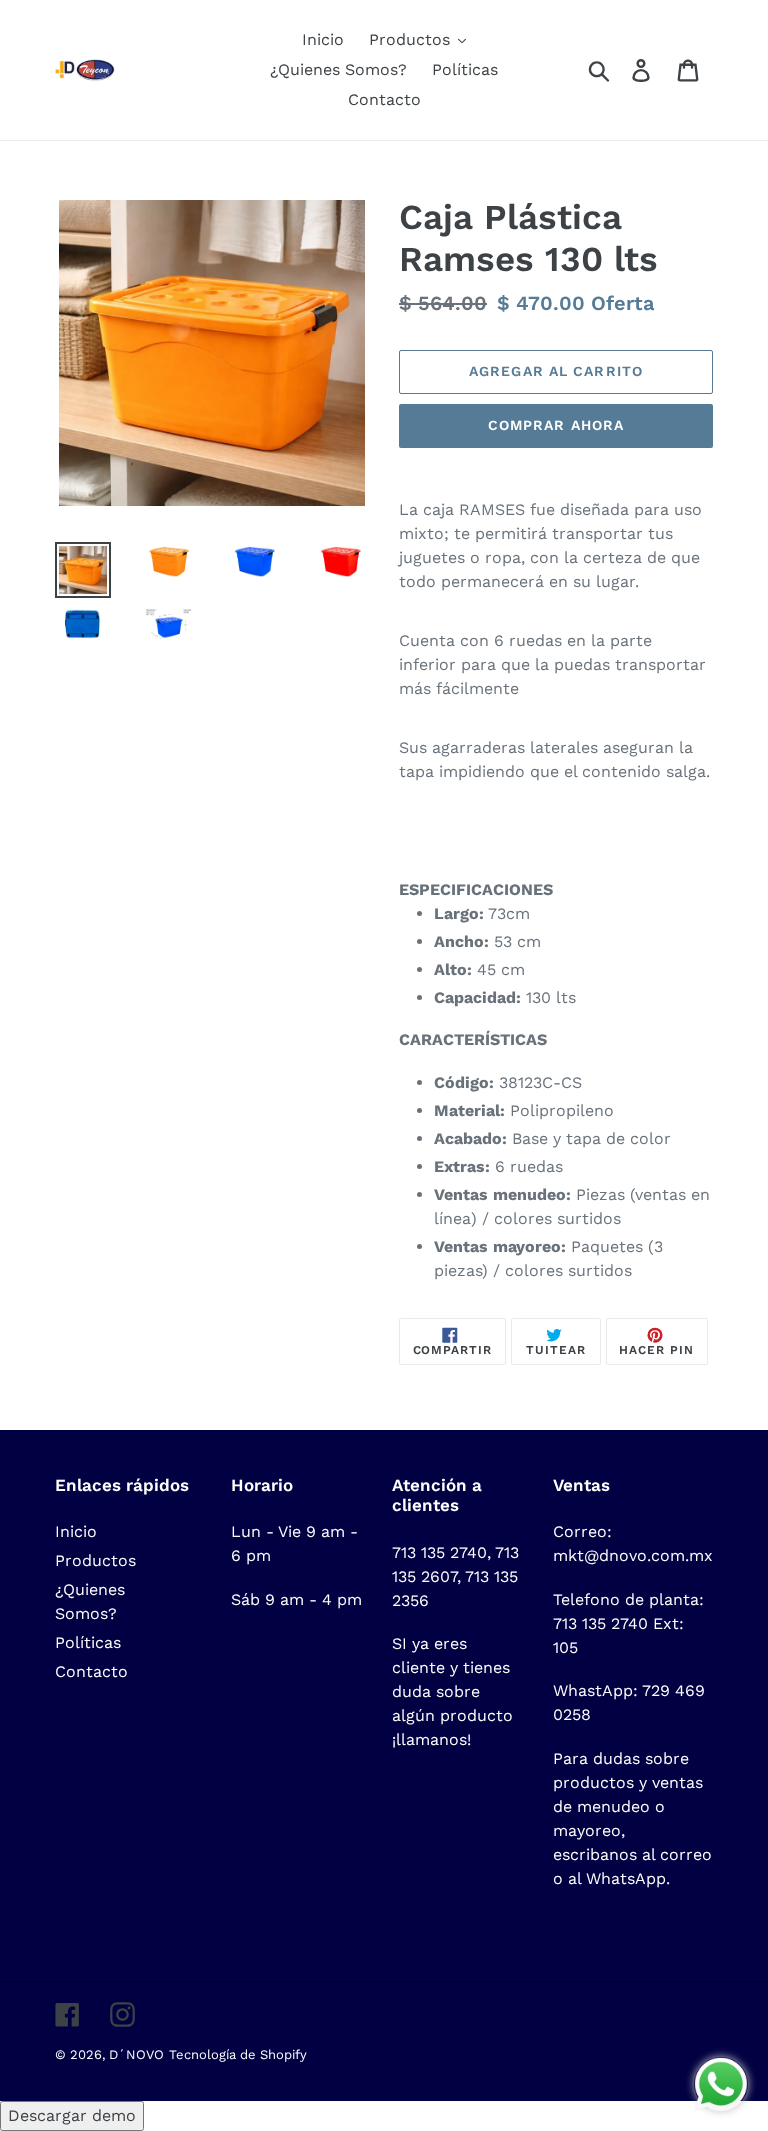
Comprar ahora (556, 425)
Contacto (91, 1671)
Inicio (76, 1531)
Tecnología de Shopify (238, 2054)
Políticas (88, 1642)
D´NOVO (136, 2054)
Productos (95, 1560)
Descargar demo (72, 2115)
